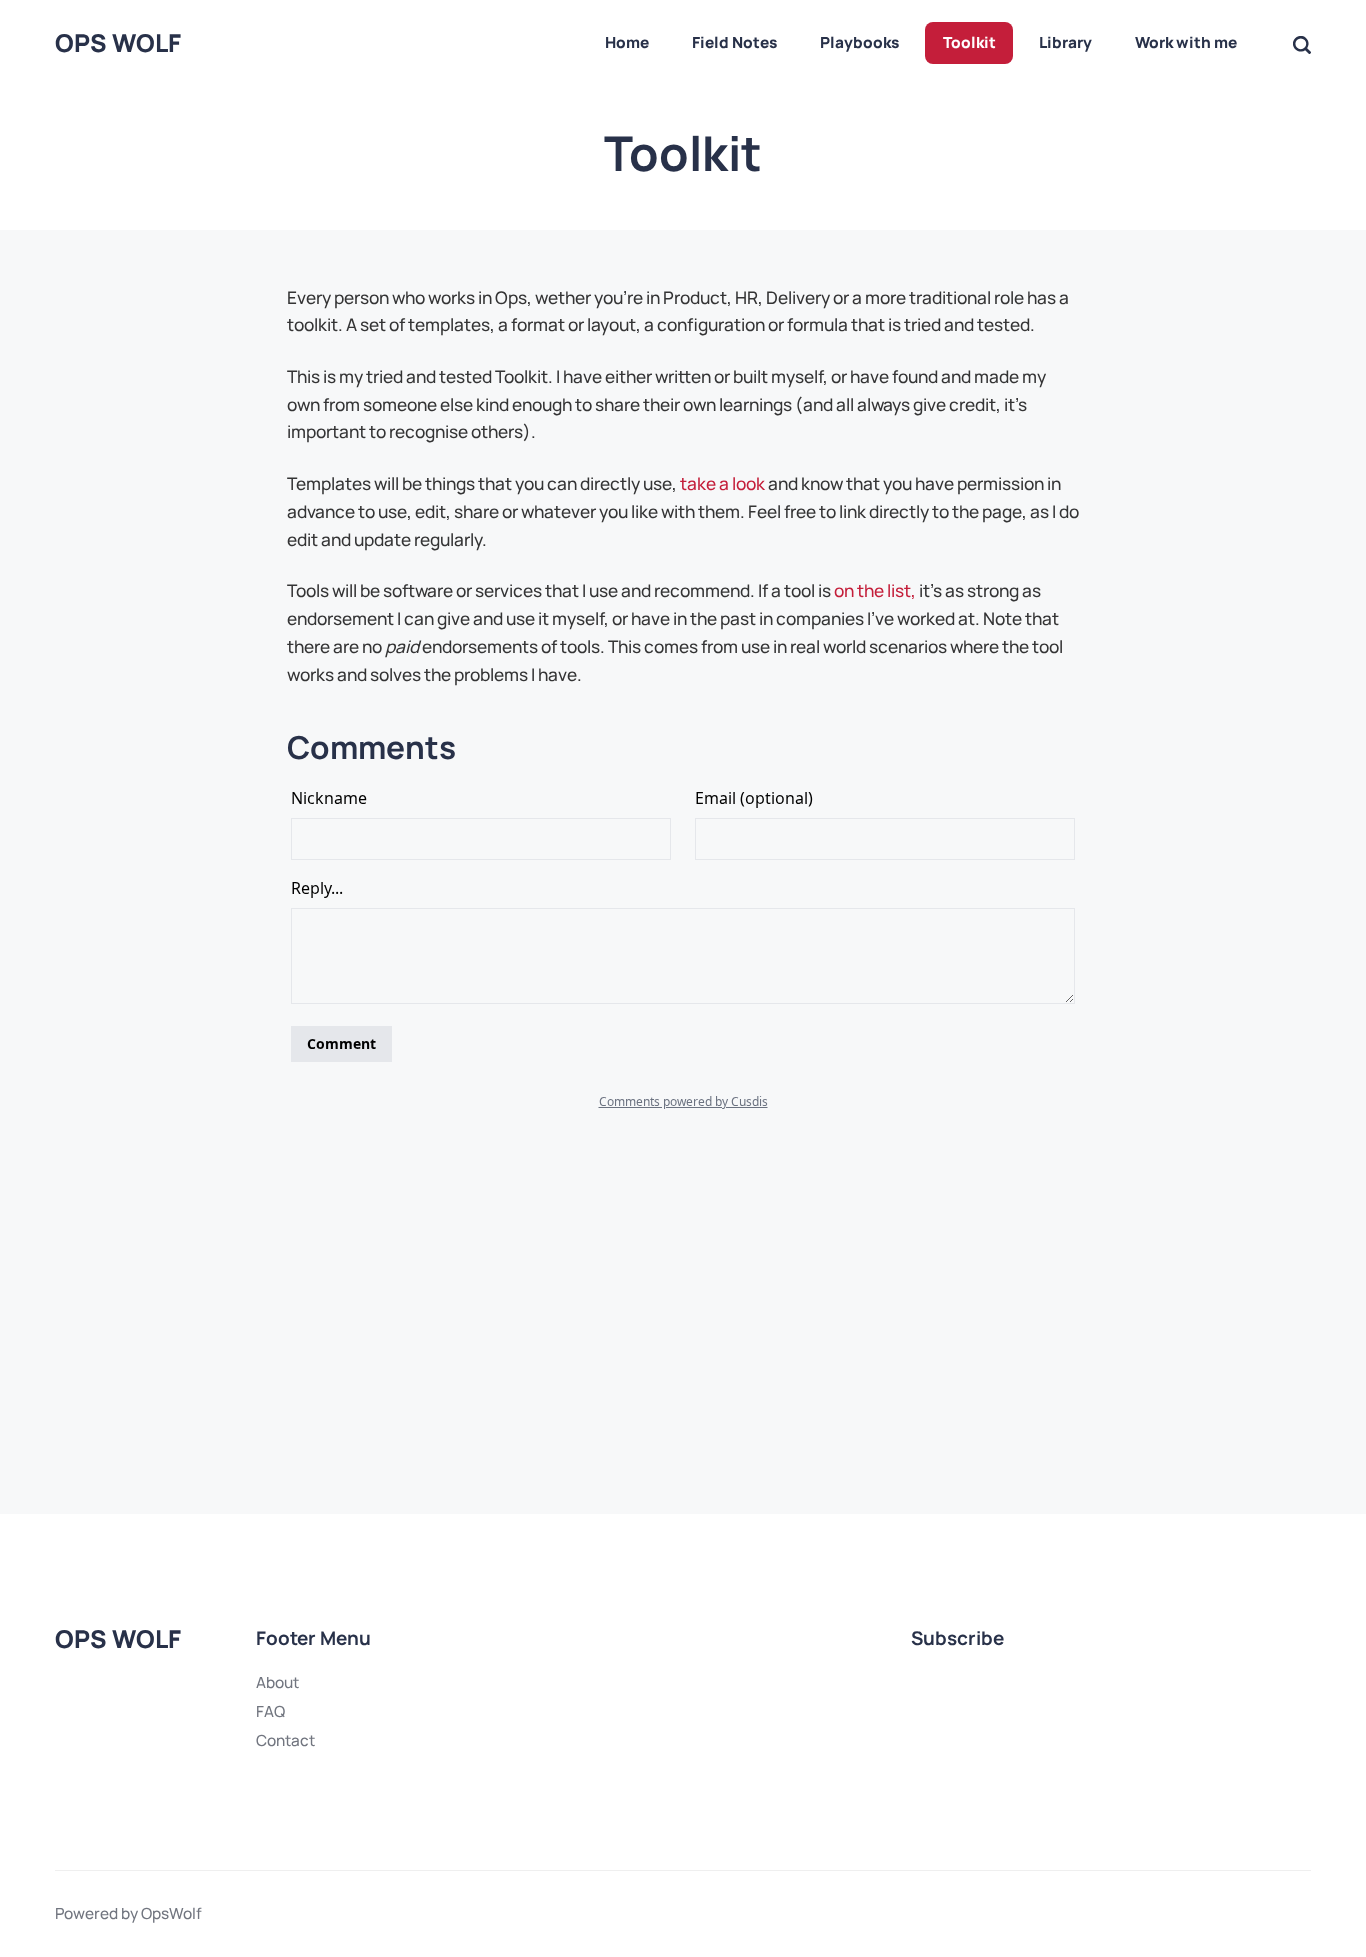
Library (1065, 42)
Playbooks (859, 42)
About (277, 1682)
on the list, (875, 590)
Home (627, 42)
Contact (285, 1740)
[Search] (1302, 43)
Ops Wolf (118, 43)
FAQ (270, 1711)
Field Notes (734, 42)
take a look (722, 483)
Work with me (1186, 42)
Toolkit (969, 42)
